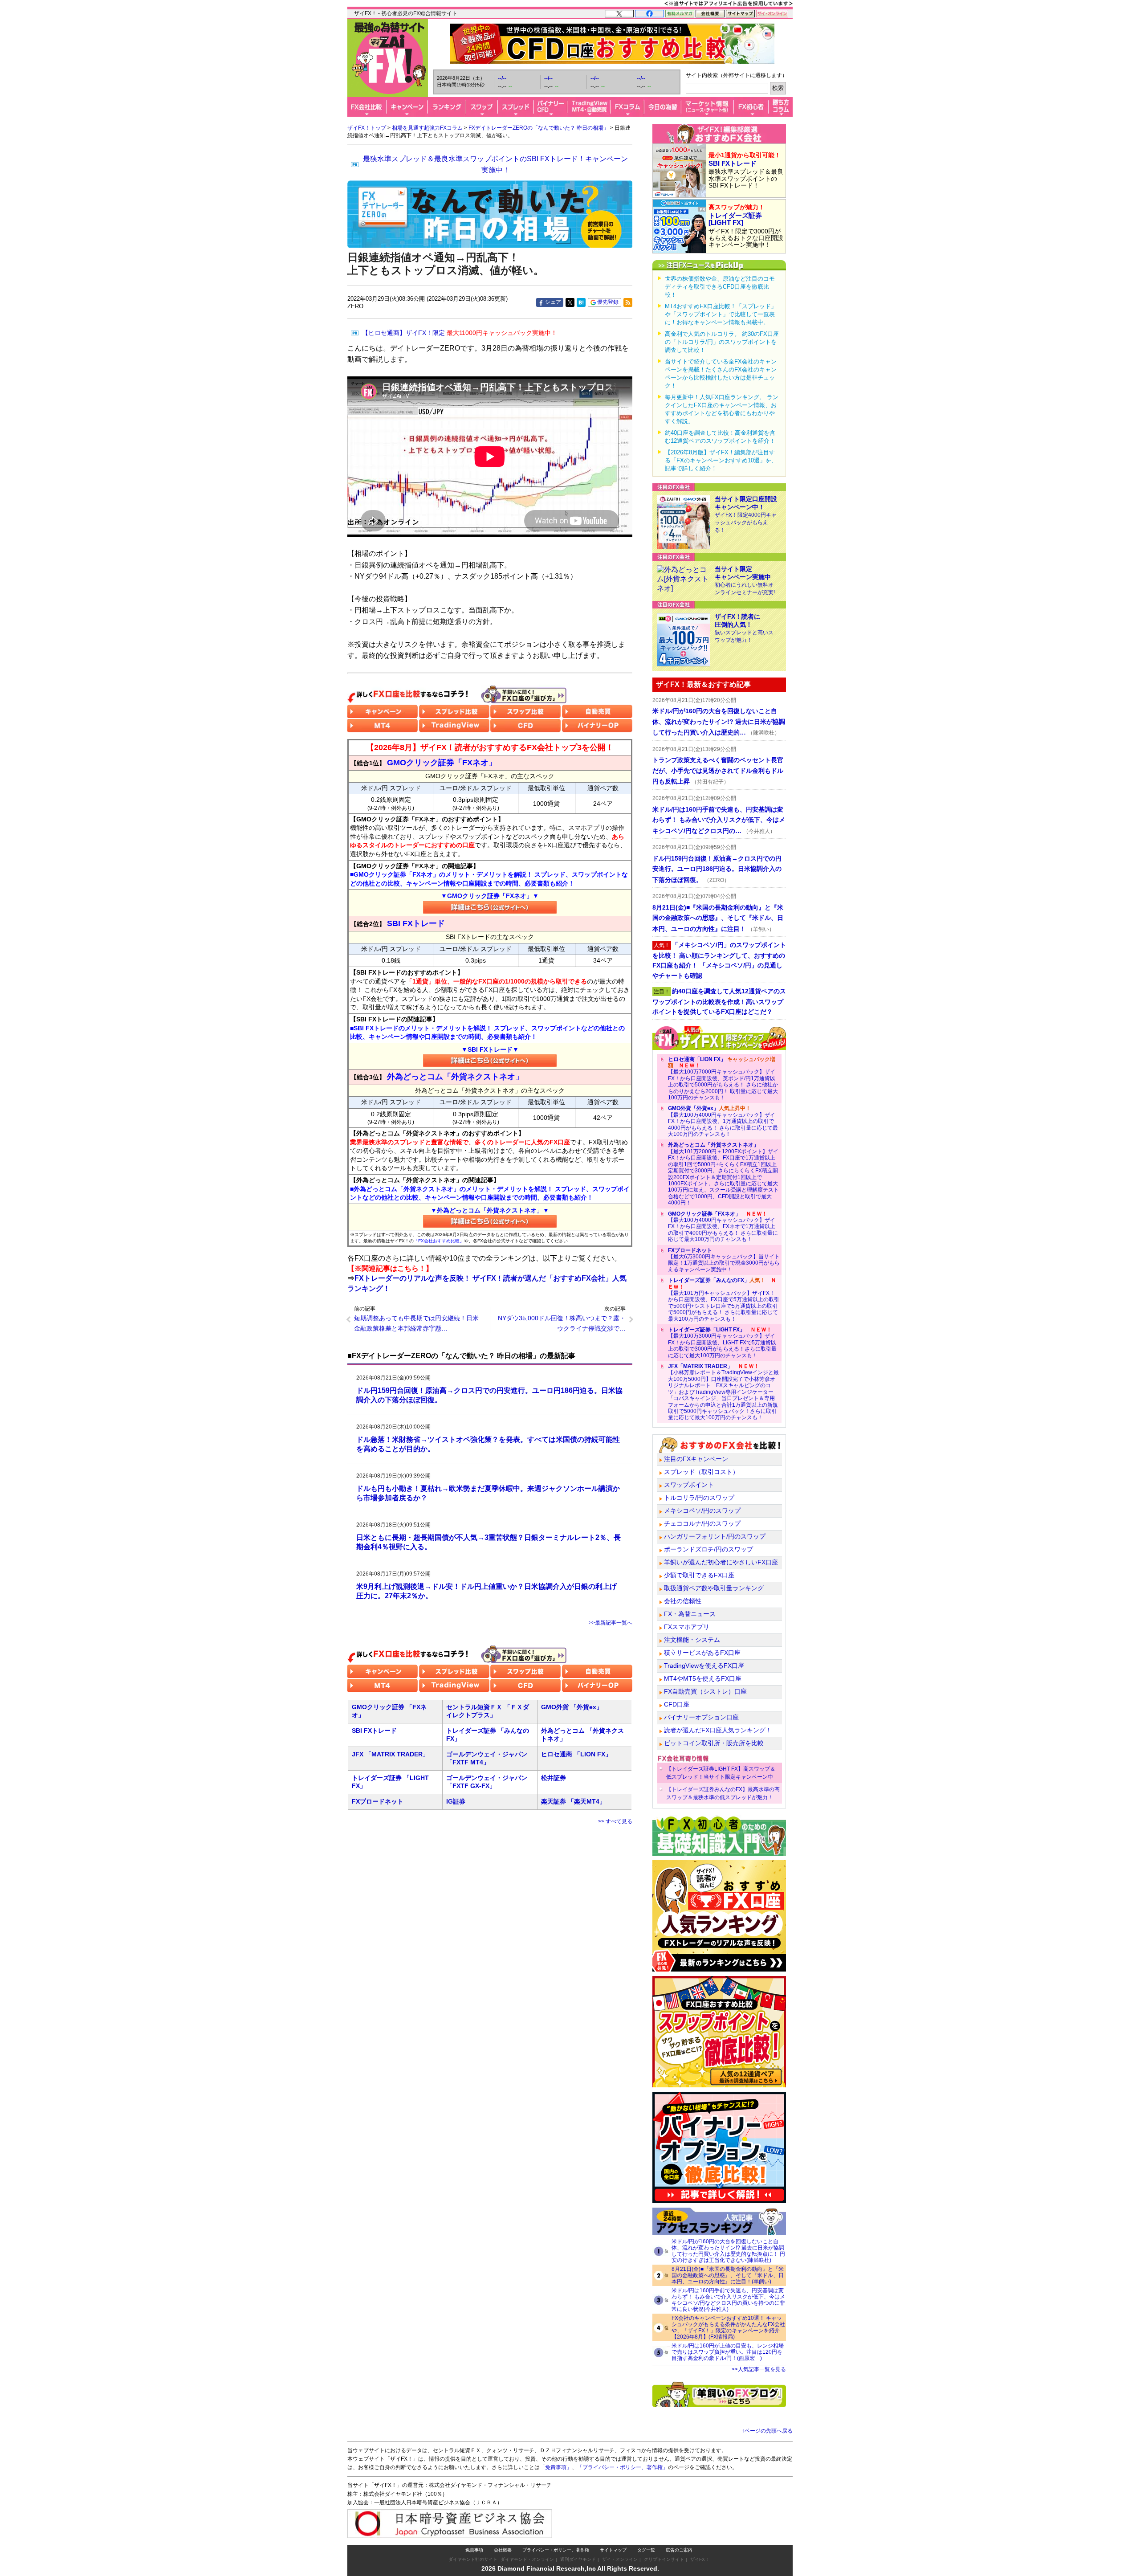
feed (628, 302)
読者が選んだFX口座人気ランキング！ (718, 1730)
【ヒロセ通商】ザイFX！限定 (460, 333)
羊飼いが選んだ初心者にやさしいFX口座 (721, 1562)
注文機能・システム (692, 1640)
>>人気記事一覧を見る (759, 2369)
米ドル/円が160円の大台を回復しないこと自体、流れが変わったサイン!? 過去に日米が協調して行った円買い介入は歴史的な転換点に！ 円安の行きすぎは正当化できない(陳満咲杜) (728, 2251)
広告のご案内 (679, 2550)
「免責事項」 (556, 2467)
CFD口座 (677, 1704)
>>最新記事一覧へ (611, 1623)
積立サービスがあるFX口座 (702, 1653)
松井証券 (554, 1778)
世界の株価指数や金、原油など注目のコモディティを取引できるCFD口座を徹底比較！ (720, 287)
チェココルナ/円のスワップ (702, 1523)
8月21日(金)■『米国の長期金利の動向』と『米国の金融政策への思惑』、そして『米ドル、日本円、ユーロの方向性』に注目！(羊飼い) (728, 2275)
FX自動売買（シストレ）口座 (705, 1691)
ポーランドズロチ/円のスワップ (708, 1549)
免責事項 (474, 2550)
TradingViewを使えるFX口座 (704, 1666)
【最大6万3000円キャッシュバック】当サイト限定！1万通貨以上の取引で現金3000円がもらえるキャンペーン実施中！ (724, 1260)
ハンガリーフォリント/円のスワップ (715, 1536)
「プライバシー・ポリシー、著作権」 (623, 2467)
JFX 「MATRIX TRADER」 (390, 1754)
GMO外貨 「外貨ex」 (572, 1707)
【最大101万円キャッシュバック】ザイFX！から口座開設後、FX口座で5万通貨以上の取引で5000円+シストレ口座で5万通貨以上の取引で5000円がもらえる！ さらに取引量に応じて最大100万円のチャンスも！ (724, 1299)
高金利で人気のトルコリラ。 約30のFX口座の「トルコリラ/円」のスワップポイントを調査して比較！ (722, 342)
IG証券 (456, 1801)
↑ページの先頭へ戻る (767, 2431)
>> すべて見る (615, 1821)
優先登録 (608, 302)
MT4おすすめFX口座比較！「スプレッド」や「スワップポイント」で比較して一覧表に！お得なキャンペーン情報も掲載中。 (721, 314)
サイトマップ (613, 2550)
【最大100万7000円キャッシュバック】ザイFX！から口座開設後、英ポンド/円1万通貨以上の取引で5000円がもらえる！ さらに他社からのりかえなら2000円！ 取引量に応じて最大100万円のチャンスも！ (723, 1078)
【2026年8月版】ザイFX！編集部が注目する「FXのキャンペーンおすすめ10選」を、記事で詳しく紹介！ (721, 460)
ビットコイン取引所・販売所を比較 (714, 1743)
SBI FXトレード (374, 1731)
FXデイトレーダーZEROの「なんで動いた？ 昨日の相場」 (539, 128)
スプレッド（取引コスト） (701, 1472)
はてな (581, 302)
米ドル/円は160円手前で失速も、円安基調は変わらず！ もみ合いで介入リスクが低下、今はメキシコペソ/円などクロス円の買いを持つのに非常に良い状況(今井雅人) (728, 2300)
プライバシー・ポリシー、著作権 (556, 2550)
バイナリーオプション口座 (701, 1717)
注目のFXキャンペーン (696, 1459)
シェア (553, 302)
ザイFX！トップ (367, 128)
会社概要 (503, 2550)
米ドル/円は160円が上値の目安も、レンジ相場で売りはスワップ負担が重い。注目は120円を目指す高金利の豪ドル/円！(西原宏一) (728, 2352)
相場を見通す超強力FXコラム (427, 128)
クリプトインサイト (664, 2559)
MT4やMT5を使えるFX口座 (703, 1678)
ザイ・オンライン (620, 2559)
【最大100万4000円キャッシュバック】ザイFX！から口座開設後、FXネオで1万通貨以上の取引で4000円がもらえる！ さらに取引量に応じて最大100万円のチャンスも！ (723, 1227)
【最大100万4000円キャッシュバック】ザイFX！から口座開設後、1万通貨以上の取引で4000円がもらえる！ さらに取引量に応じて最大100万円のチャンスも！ (723, 1121)
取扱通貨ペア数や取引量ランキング (714, 1588)
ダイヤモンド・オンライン (527, 2559)
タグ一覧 (646, 2550)
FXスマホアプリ (687, 1627)
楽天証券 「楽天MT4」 (573, 1801)
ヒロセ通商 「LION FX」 (576, 1754)
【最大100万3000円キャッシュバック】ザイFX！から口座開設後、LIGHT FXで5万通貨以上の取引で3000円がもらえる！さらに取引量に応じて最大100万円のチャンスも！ (722, 1343)
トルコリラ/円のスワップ (699, 1498)
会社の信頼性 (683, 1601)
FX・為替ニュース (690, 1614)
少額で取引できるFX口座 (699, 1575)
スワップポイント (689, 1485)
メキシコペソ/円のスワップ (702, 1510)
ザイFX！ (700, 2559)
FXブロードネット (378, 1801)
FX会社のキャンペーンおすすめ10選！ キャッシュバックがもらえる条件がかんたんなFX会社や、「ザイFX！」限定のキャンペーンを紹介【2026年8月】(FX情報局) (728, 2327)
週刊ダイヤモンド (578, 2559)
